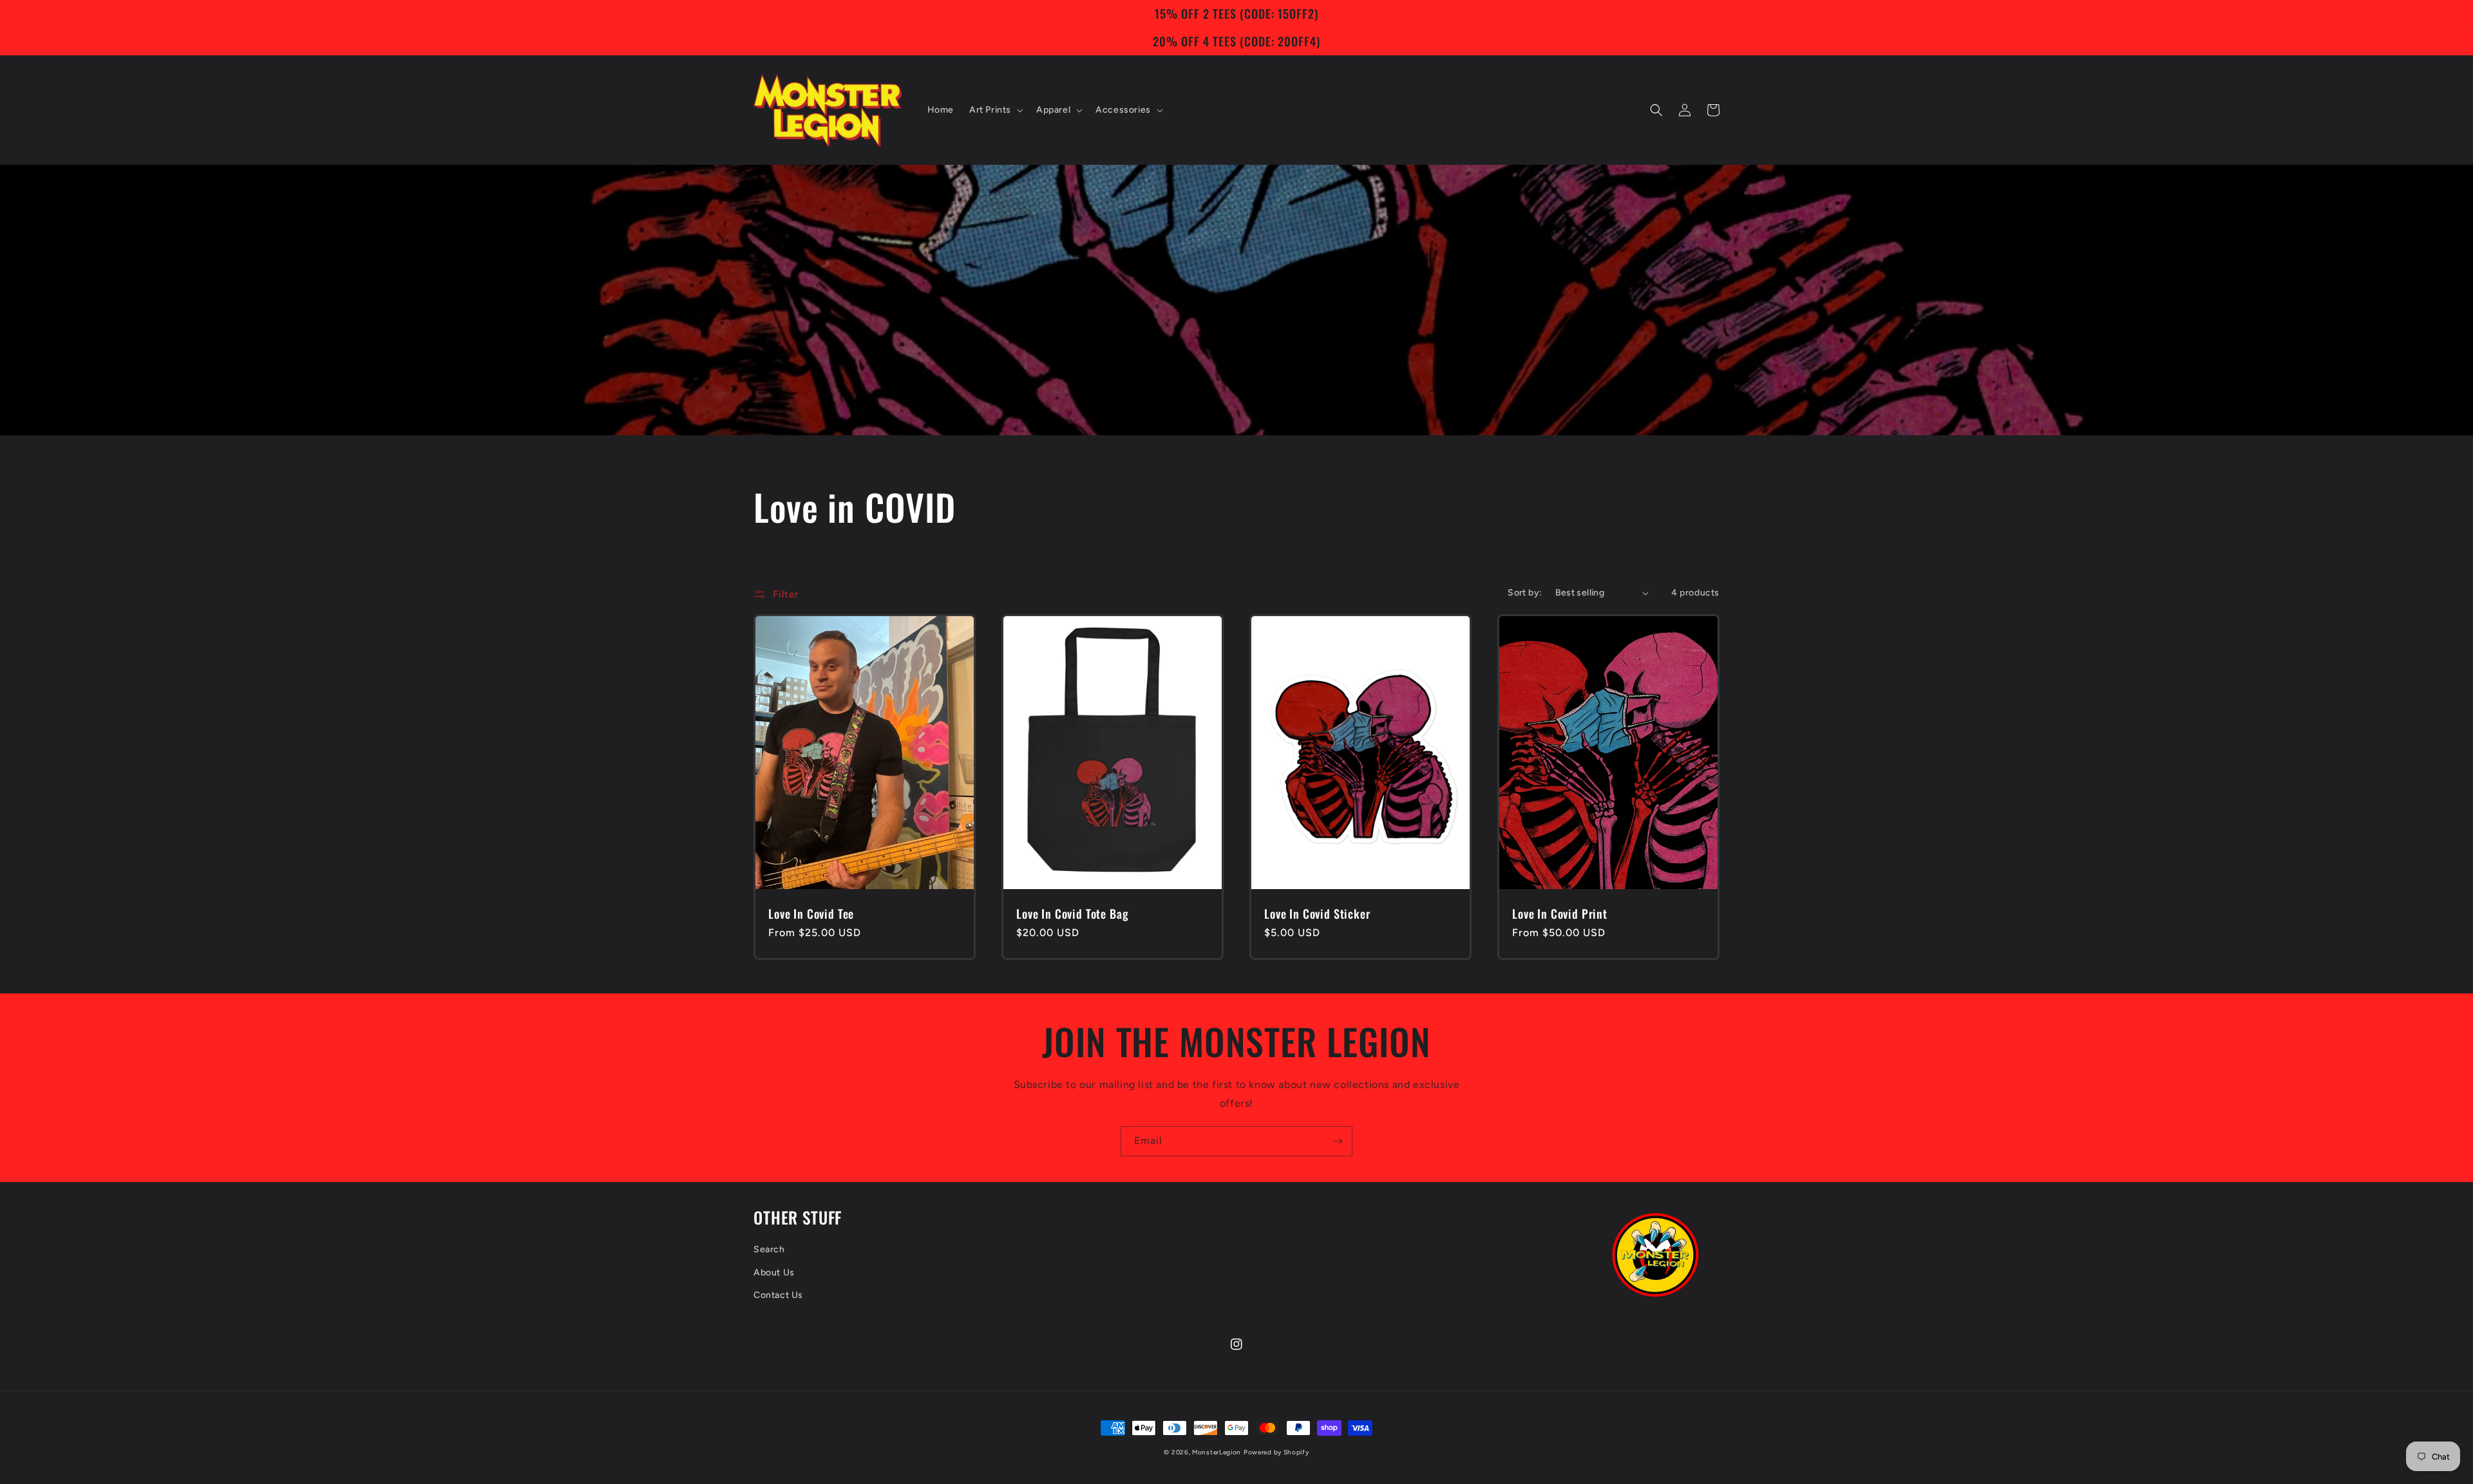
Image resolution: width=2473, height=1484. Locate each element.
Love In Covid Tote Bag (1072, 914)
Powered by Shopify (1276, 1452)
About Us (774, 1273)
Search (769, 1249)
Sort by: (1525, 593)
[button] (995, 110)
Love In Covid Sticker (1317, 914)
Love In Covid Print (1560, 914)
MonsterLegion (1217, 1452)
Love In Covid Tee (811, 914)
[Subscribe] (1338, 1141)
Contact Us (778, 1295)
